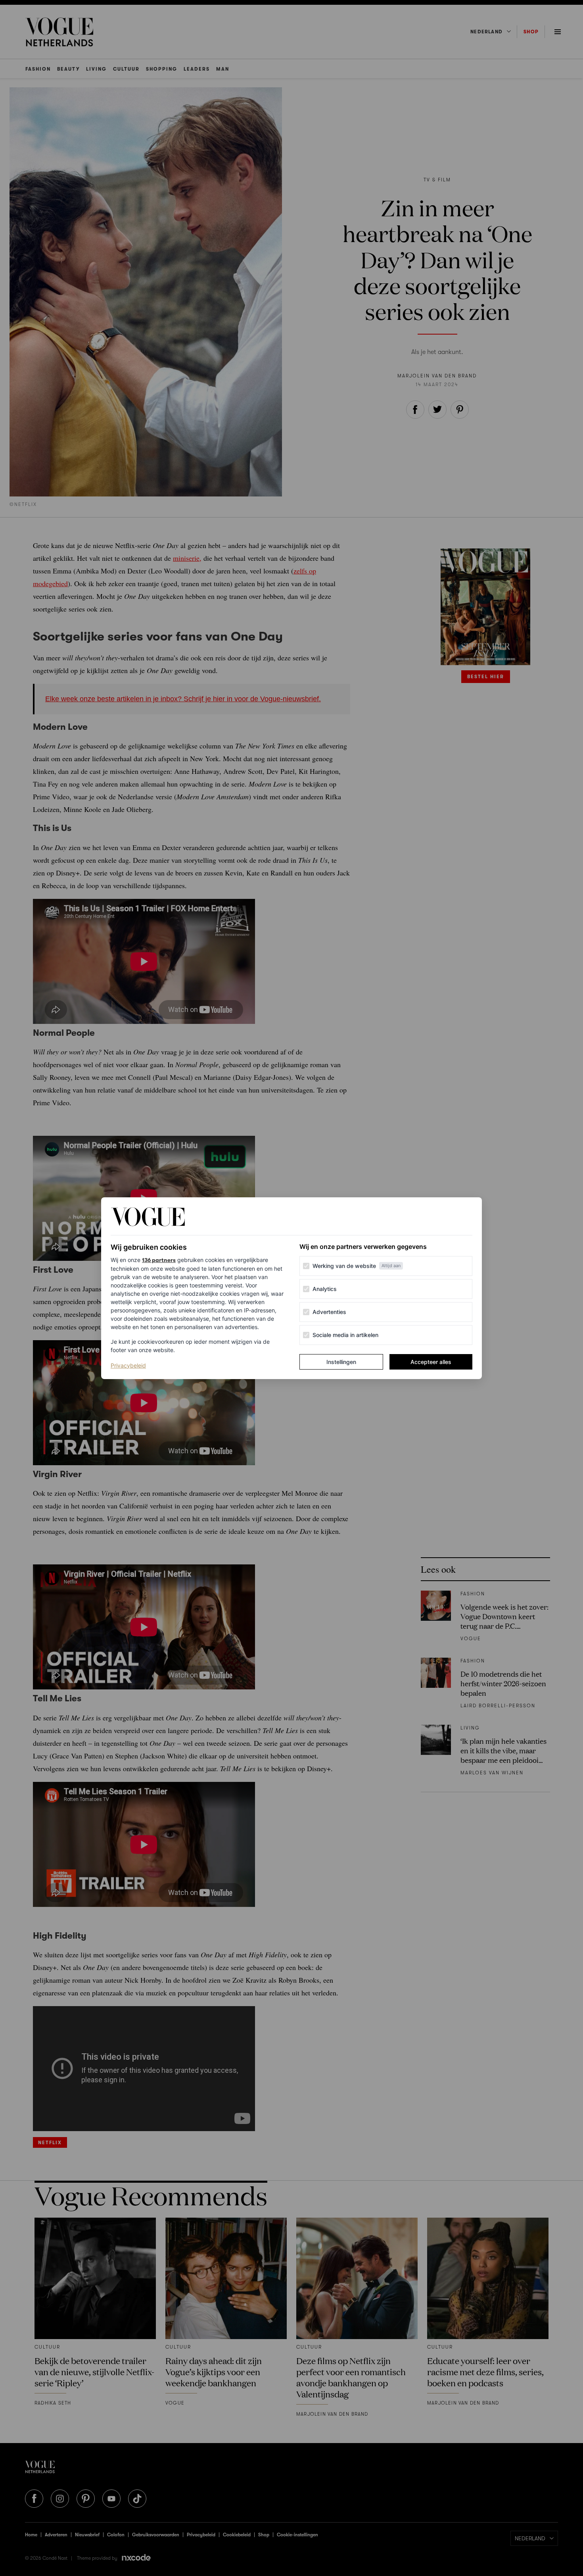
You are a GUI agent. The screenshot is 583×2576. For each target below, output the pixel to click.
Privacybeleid (128, 1365)
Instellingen (341, 1362)
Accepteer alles (431, 1362)
